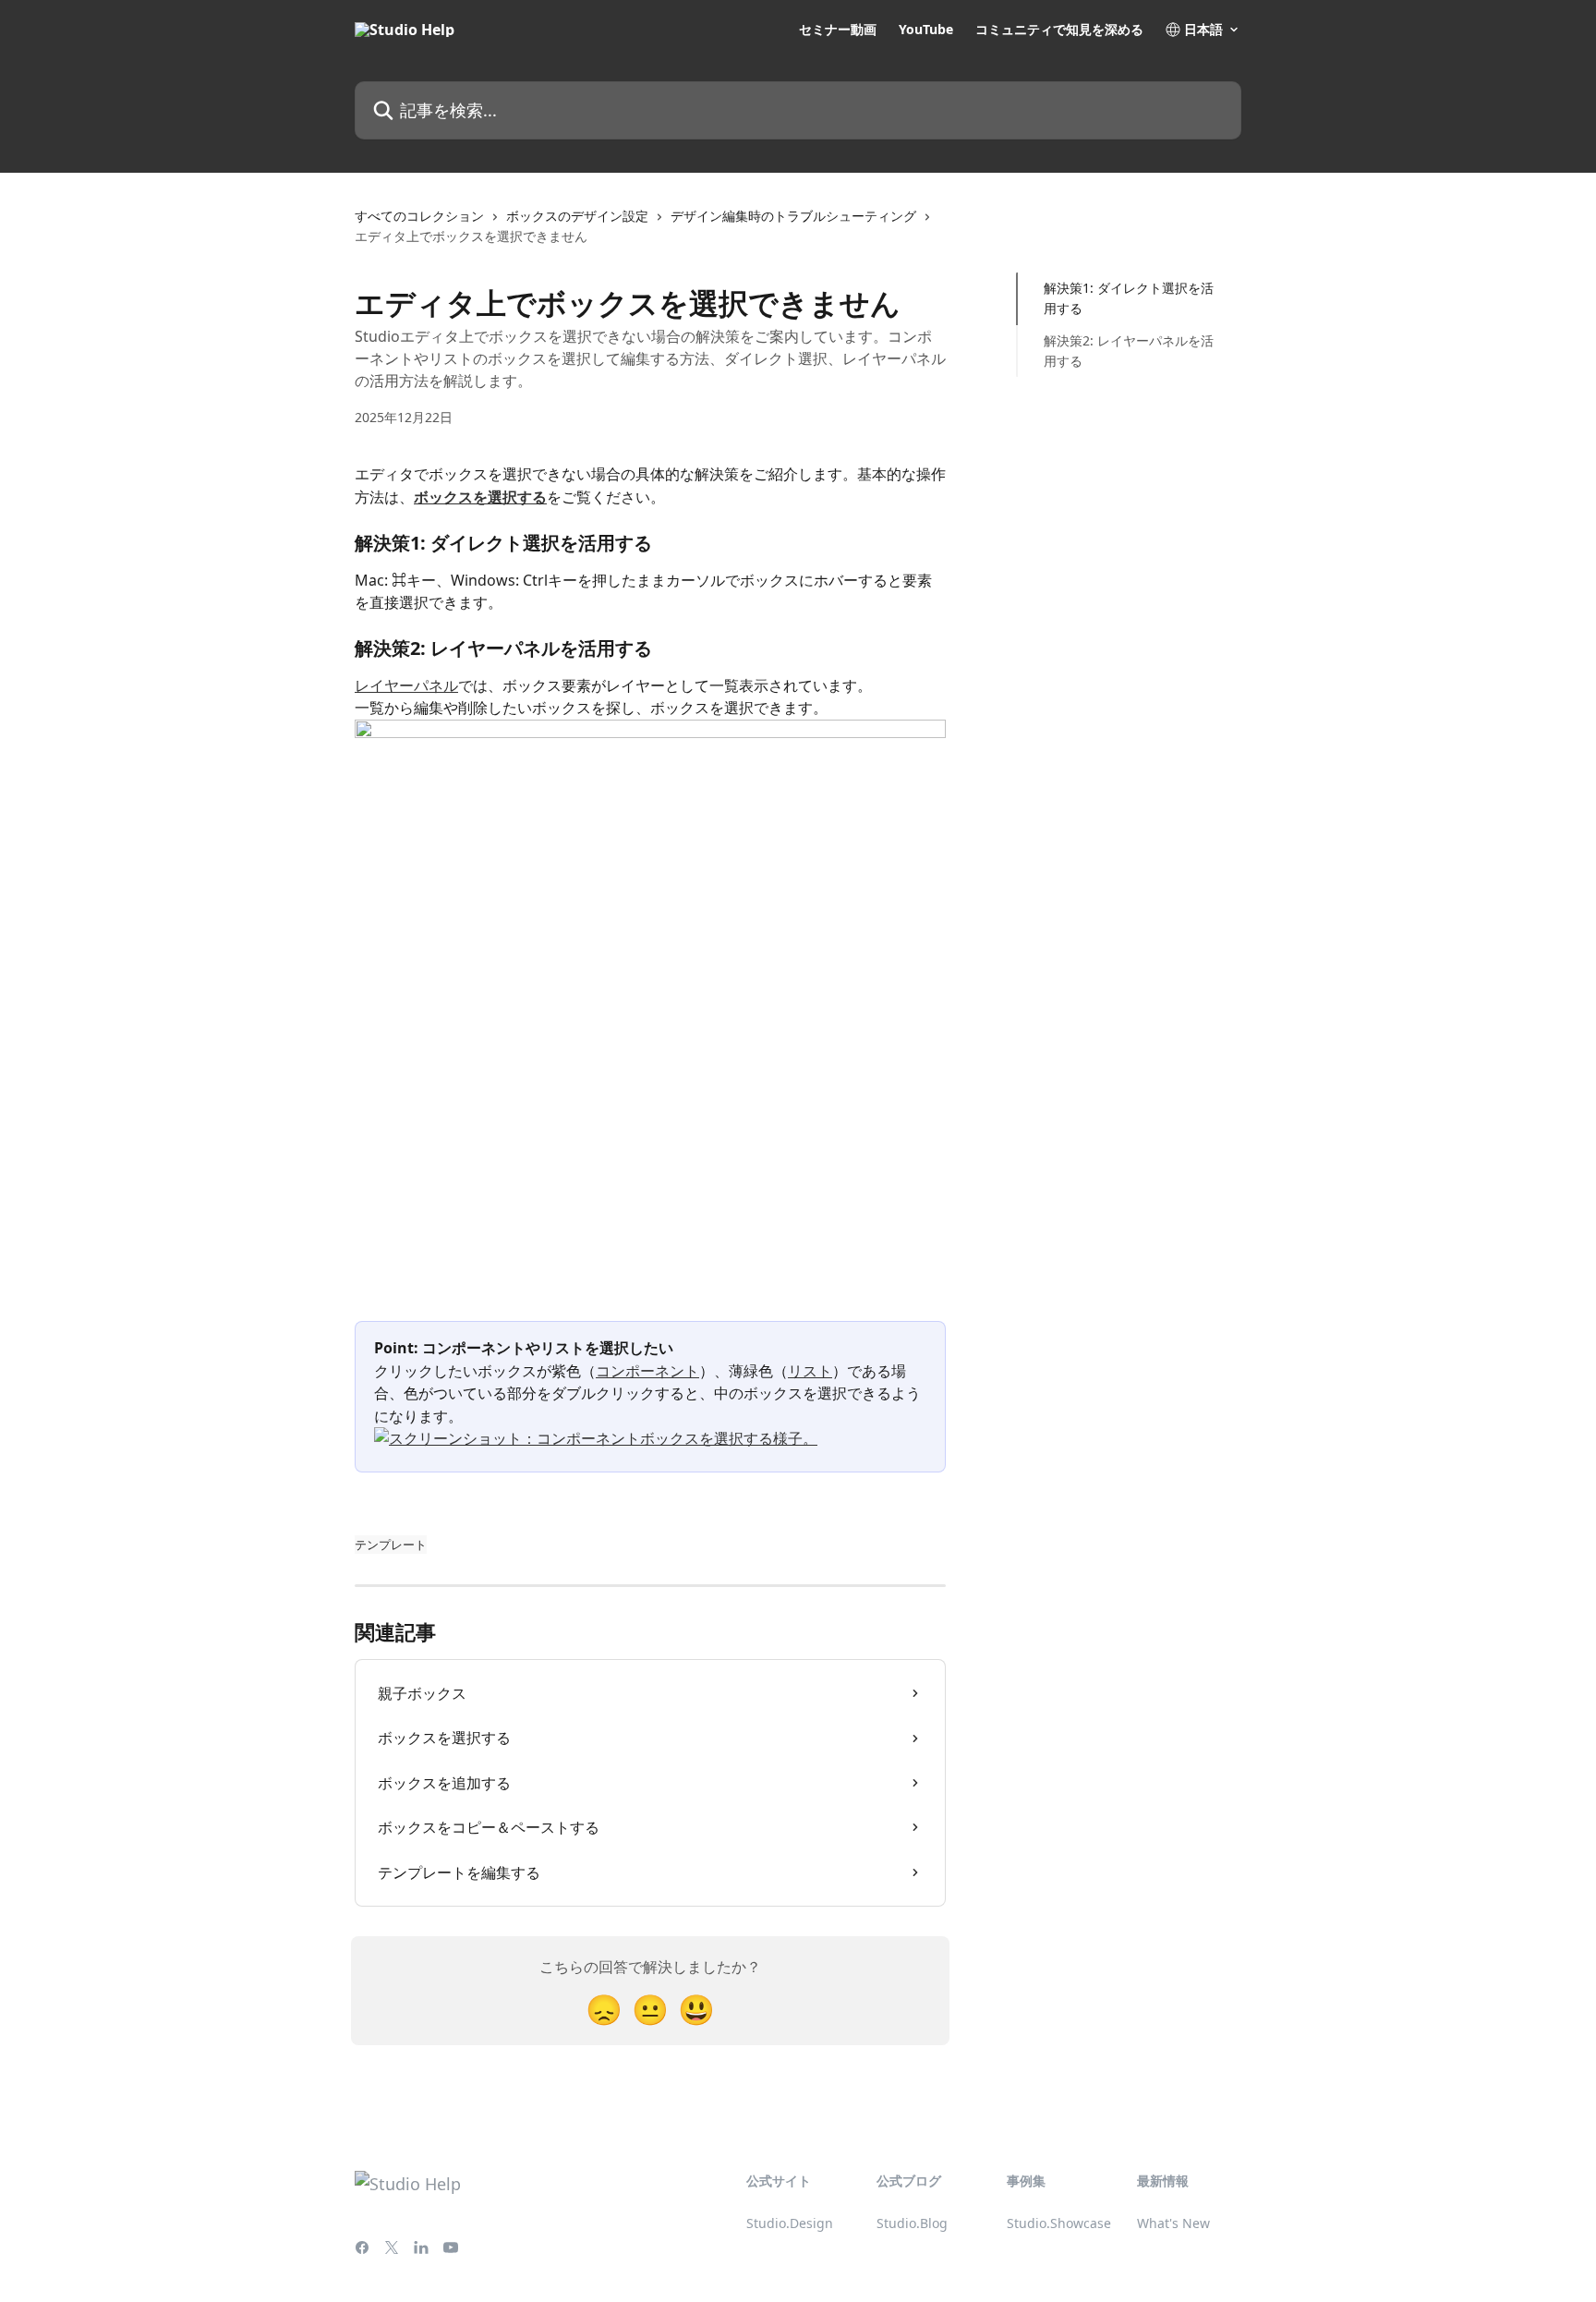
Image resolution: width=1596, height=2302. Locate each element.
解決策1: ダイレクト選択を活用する (1129, 298)
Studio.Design (790, 2223)
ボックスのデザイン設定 (577, 216)
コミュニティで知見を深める (1059, 30)
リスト (810, 1371)
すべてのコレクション (419, 216)
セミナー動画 (838, 30)
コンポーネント (647, 1371)
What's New (1173, 2223)
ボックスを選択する (480, 497)
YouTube (926, 30)
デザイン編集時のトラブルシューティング (793, 216)
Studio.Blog (912, 2223)
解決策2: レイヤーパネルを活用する (1129, 351)
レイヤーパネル (406, 685)
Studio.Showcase (1059, 2223)
